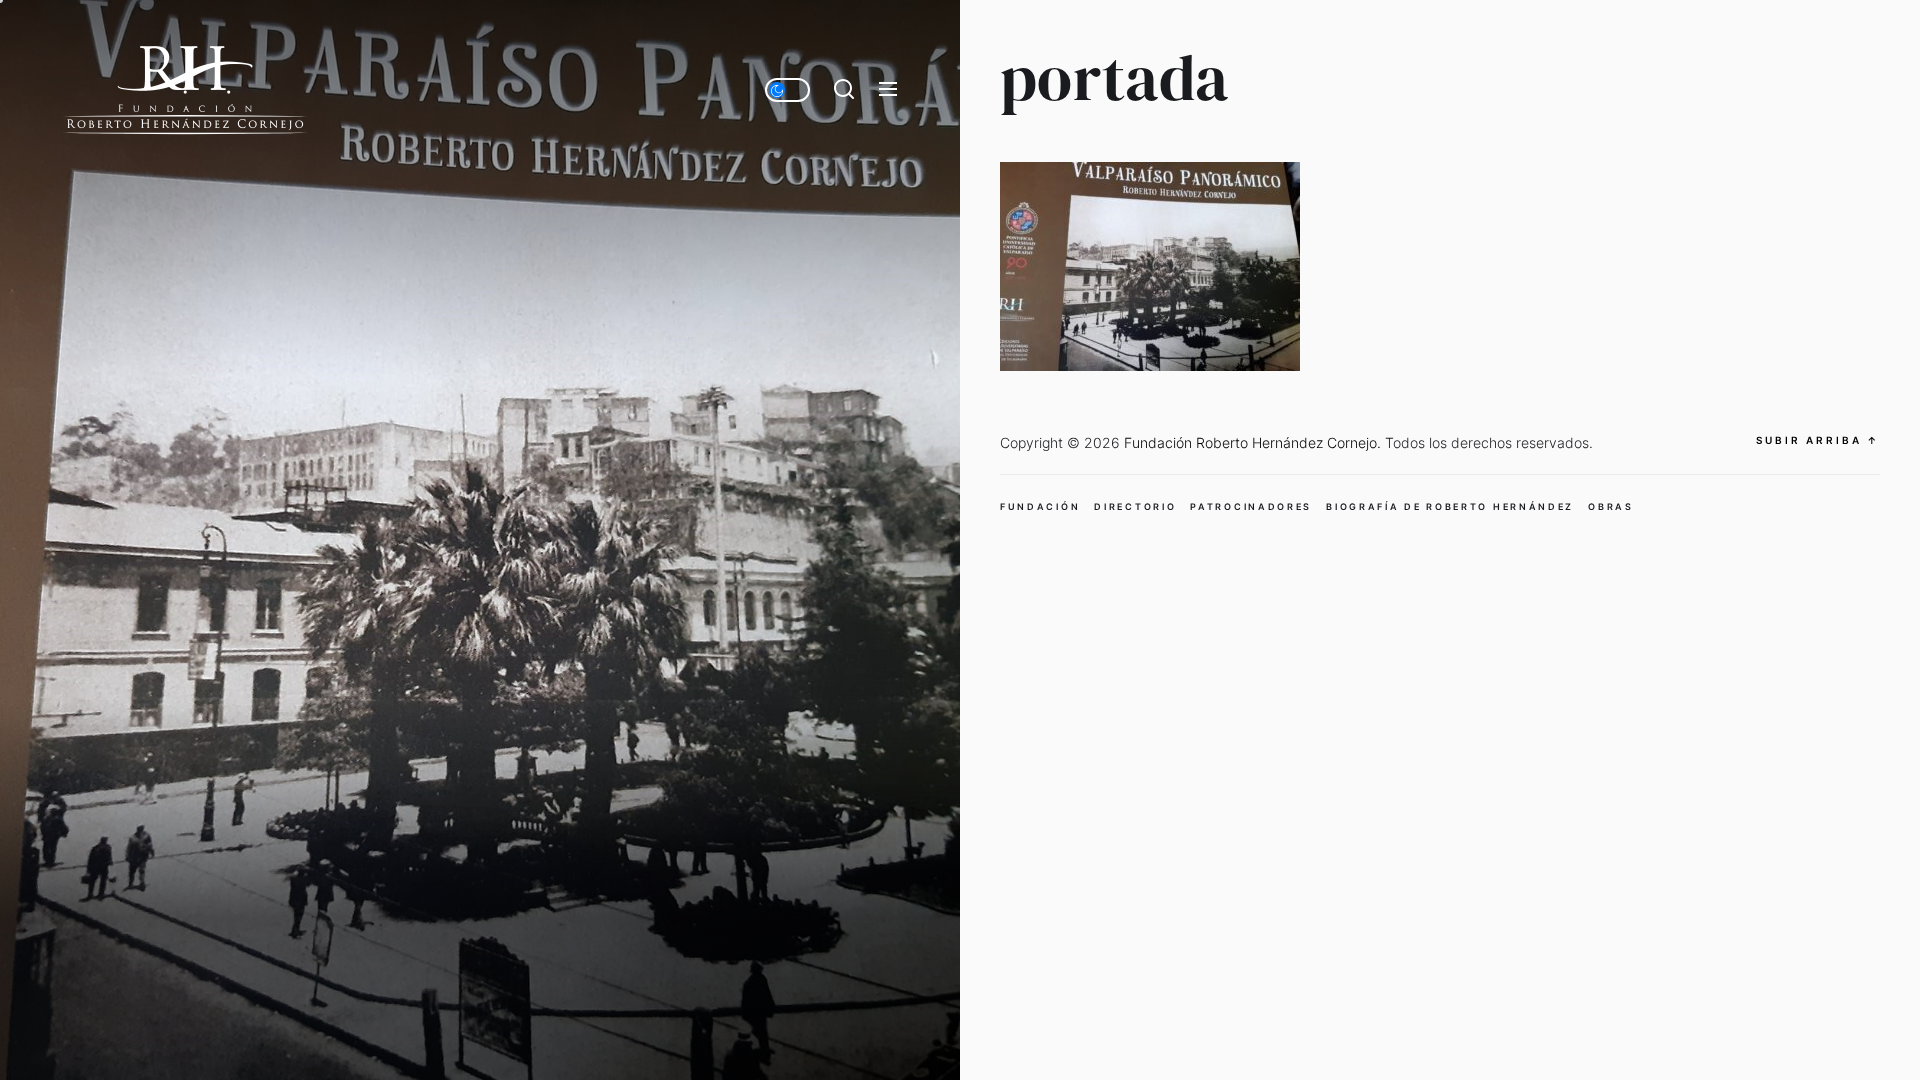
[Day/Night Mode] (787, 90)
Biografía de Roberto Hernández (1450, 506)
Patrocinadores (1251, 506)
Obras (1611, 506)
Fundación (1040, 506)
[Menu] (888, 90)
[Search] (844, 90)
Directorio (1135, 506)
